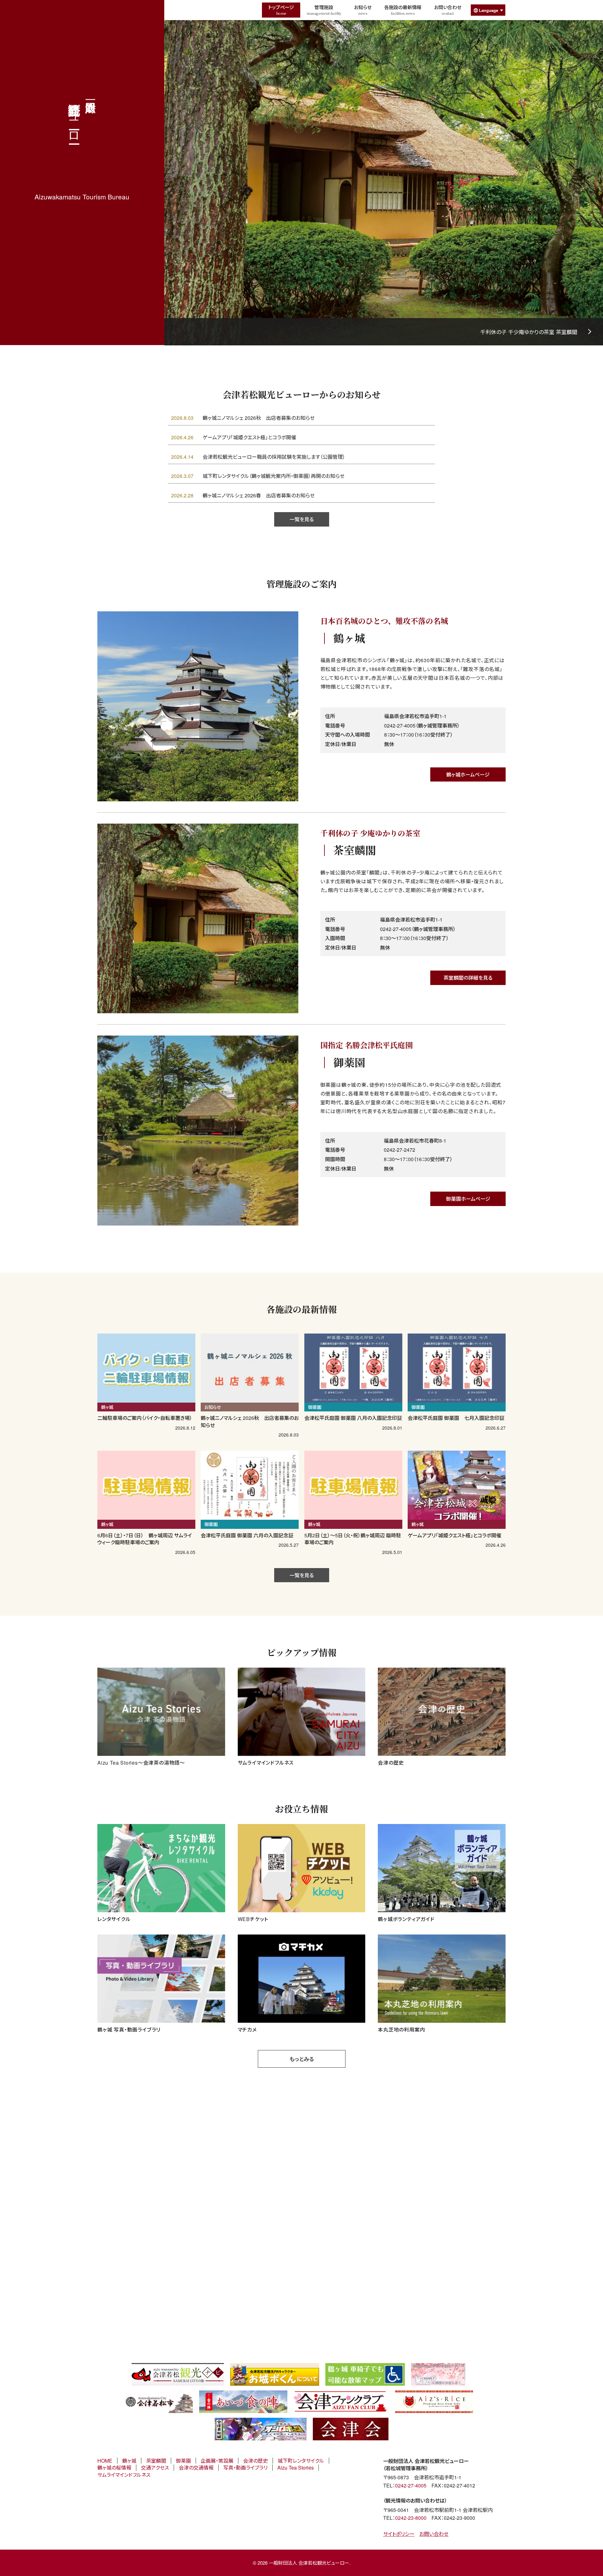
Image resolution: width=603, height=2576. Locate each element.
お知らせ (363, 10)
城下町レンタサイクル (301, 2461)
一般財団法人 (75, 116)
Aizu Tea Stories (296, 2468)
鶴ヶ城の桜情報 (114, 2468)
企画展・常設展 (217, 2461)
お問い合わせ (448, 10)
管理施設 (324, 10)
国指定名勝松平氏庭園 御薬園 (542, 332)
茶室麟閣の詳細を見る (468, 978)
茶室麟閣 (156, 2461)
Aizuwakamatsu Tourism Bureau (82, 197)
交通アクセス (155, 2468)
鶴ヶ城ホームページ (468, 774)
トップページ (281, 10)
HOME (105, 2461)
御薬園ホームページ (468, 1199)
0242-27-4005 (411, 2485)
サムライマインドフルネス (124, 2475)
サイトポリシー (399, 2534)
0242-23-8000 (411, 2518)
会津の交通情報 (196, 2468)
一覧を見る (302, 519)
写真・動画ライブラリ (245, 2468)
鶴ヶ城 (129, 2461)
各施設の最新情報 (403, 10)
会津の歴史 (255, 2461)
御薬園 (183, 2461)
